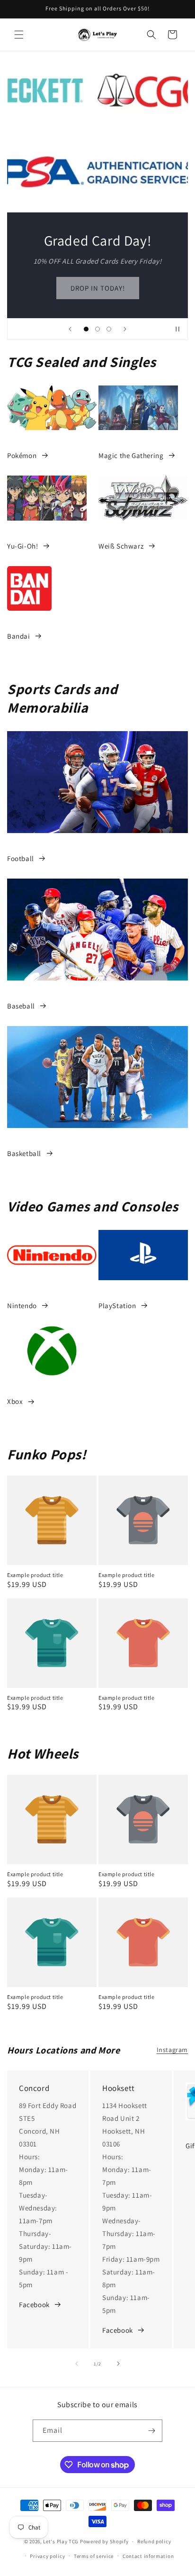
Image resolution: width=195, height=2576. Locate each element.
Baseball (21, 1006)
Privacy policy (47, 2556)
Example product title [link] (35, 1575)
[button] (19, 35)
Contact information (148, 2556)
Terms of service (94, 2556)
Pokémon (22, 455)
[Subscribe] (151, 2431)
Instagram (172, 2050)
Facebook (34, 2305)
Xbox (15, 1401)
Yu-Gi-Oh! (22, 546)
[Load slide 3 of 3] (109, 329)
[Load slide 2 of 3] (97, 329)
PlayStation (117, 1306)
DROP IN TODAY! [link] (98, 288)
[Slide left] (77, 2364)
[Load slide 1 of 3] (86, 329)
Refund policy (154, 2541)
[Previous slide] (70, 329)
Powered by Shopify (104, 2541)
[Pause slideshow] (177, 329)
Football (21, 858)
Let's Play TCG (61, 2541)
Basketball (24, 1153)
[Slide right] (118, 2364)
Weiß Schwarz (121, 546)
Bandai (19, 636)
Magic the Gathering (131, 455)
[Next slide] (125, 329)
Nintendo (22, 1306)
